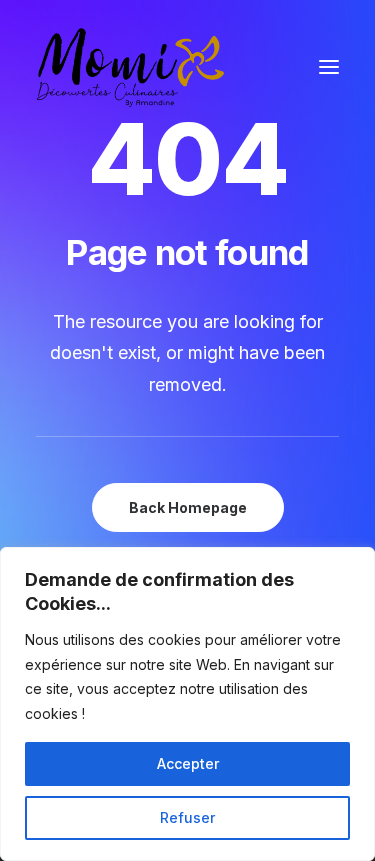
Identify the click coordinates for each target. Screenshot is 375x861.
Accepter (188, 763)
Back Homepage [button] (188, 507)
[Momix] (130, 67)
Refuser (187, 817)
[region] (187, 704)
